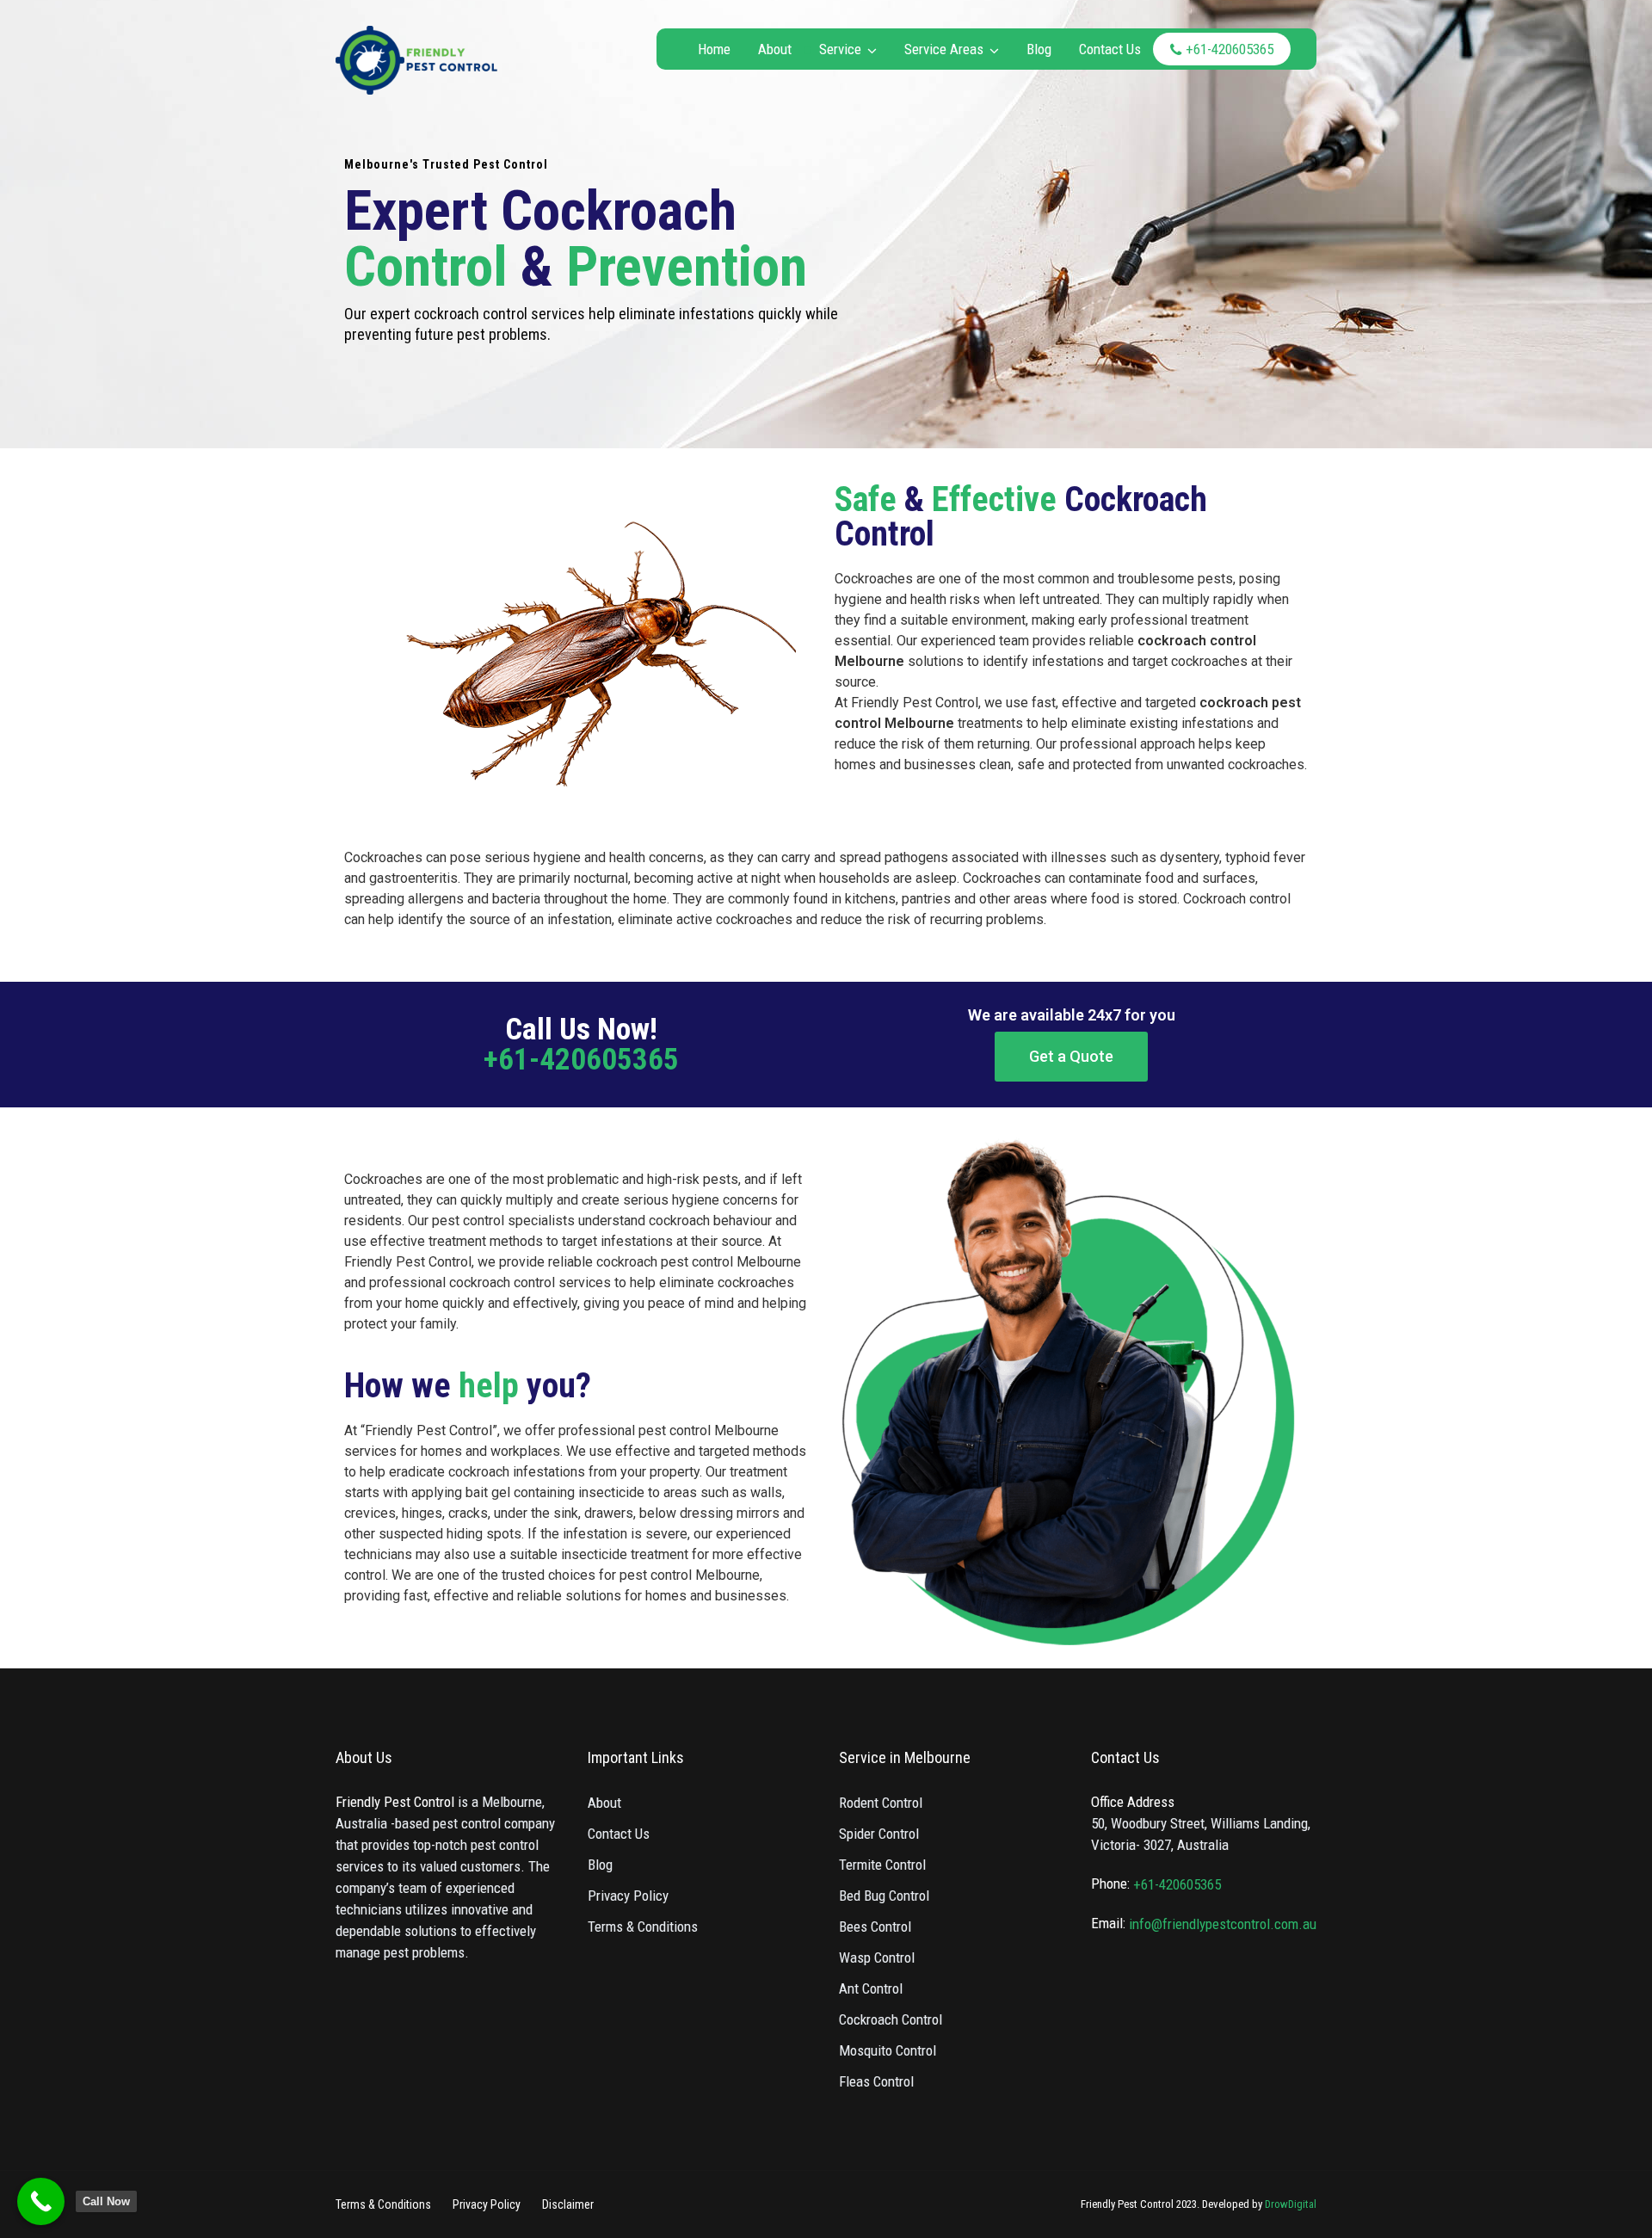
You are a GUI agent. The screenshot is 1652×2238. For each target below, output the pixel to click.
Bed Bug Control (884, 1896)
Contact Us (1110, 49)
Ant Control (871, 1988)
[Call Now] (41, 2201)
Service (840, 49)
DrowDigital (1291, 2204)
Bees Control (875, 1927)
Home (714, 49)
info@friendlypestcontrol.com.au (1223, 1924)
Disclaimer (568, 2204)
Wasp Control (877, 1957)
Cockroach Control (891, 2019)
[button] (1071, 1057)
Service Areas (944, 49)
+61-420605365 (1230, 49)
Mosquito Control (888, 2050)
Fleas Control (876, 2081)
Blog (1039, 49)
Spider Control (879, 1834)
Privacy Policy (628, 1896)
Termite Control (882, 1865)
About (775, 49)
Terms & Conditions (643, 1927)
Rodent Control (881, 1803)
